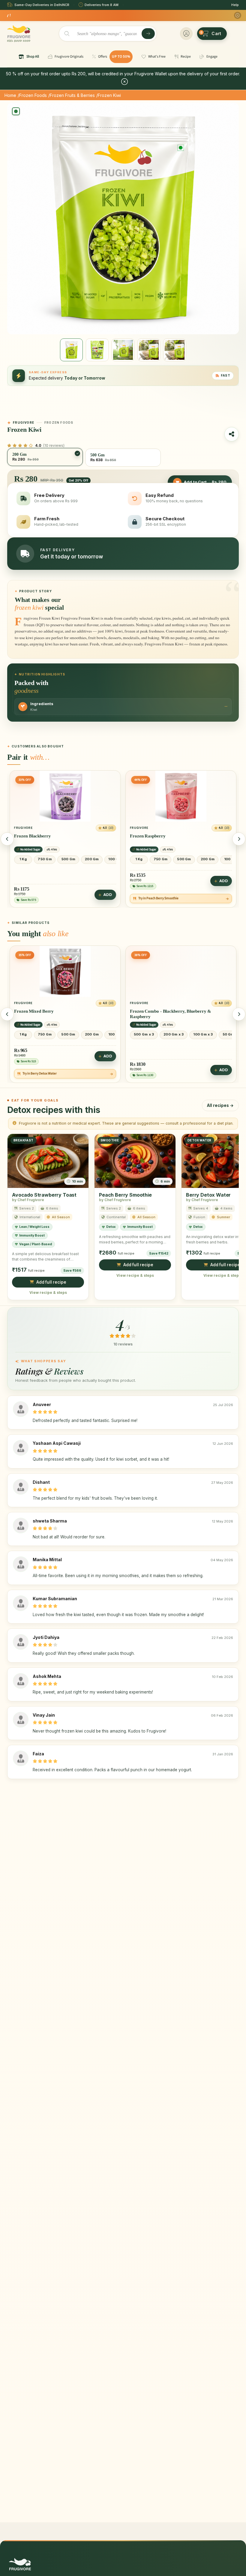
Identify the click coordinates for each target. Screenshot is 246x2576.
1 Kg (23, 859)
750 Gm (45, 859)
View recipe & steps (48, 1293)
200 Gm (92, 859)
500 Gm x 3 (144, 1034)
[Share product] (232, 434)
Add (108, 881)
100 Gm (115, 859)
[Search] (148, 34)
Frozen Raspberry (32, 836)
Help (235, 5)
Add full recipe (51, 1282)
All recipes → (220, 1105)
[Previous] (7, 839)
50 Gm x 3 (231, 1034)
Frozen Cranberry (148, 836)
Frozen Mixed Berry (34, 1011)
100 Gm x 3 (203, 1034)
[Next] (239, 839)
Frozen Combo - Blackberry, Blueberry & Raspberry (171, 1014)
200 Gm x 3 (174, 1034)
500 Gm (68, 859)
